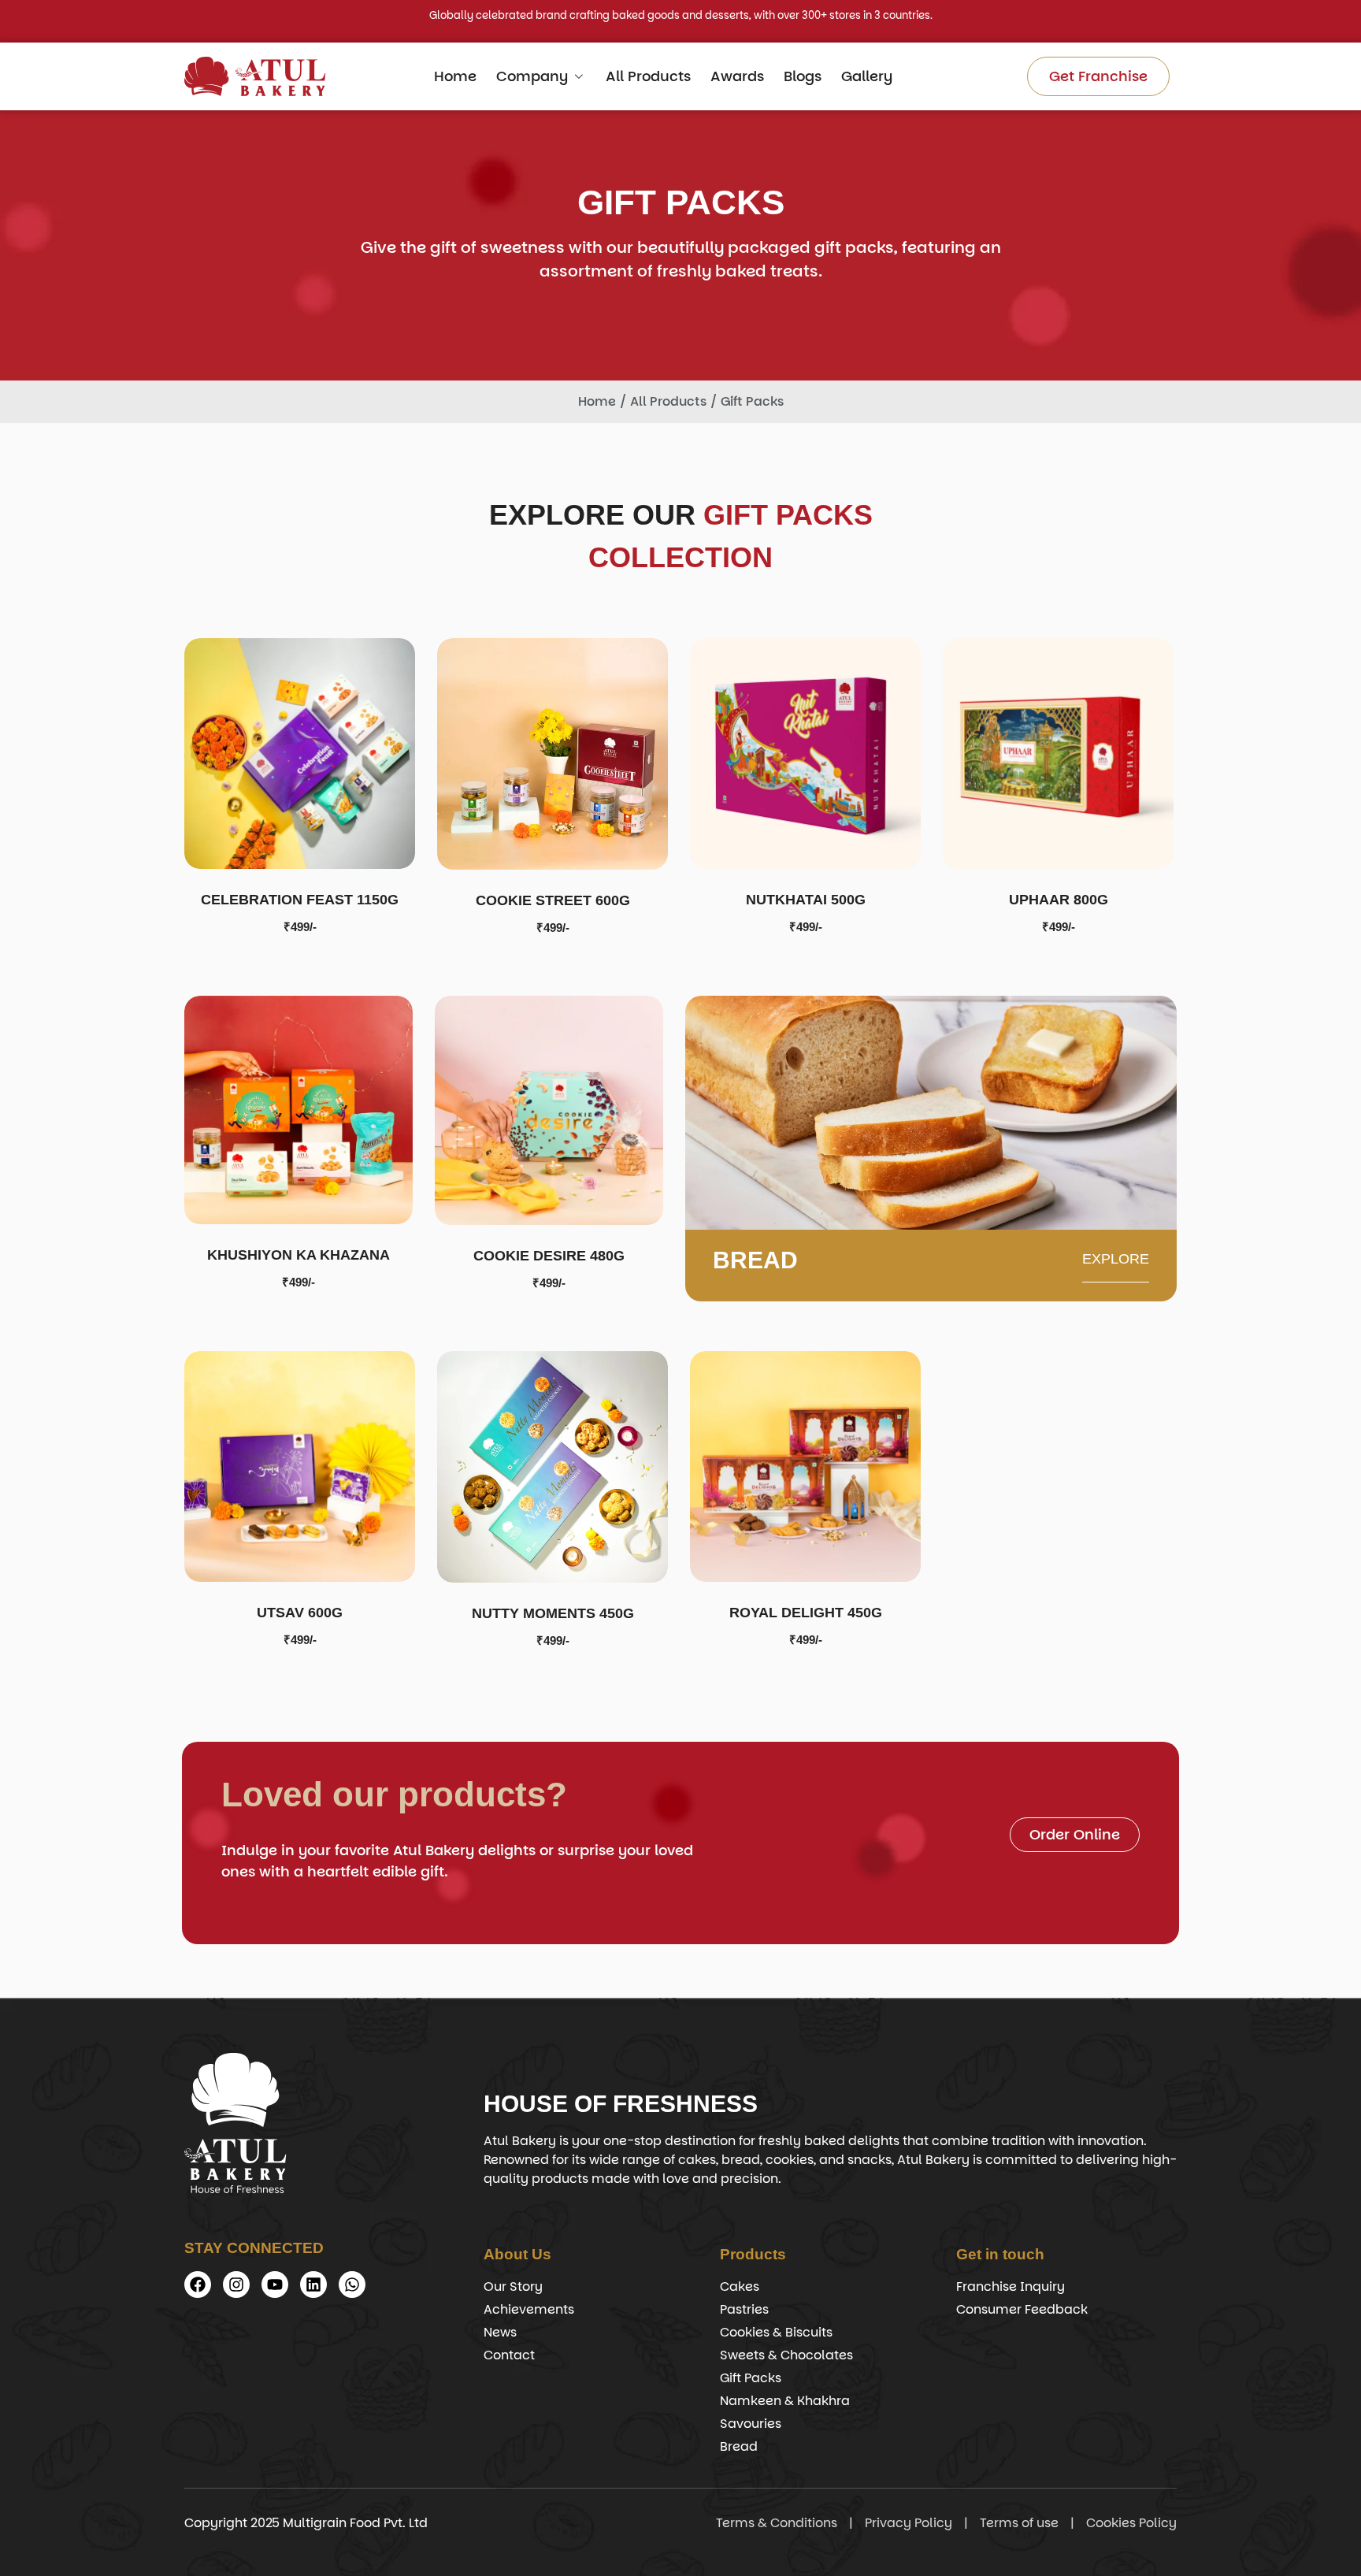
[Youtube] (275, 2285)
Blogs (803, 76)
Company (532, 76)
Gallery (867, 76)
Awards (737, 76)
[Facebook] (198, 2285)
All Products (648, 76)
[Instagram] (236, 2285)
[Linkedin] (313, 2285)
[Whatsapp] (352, 2285)
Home (455, 76)
